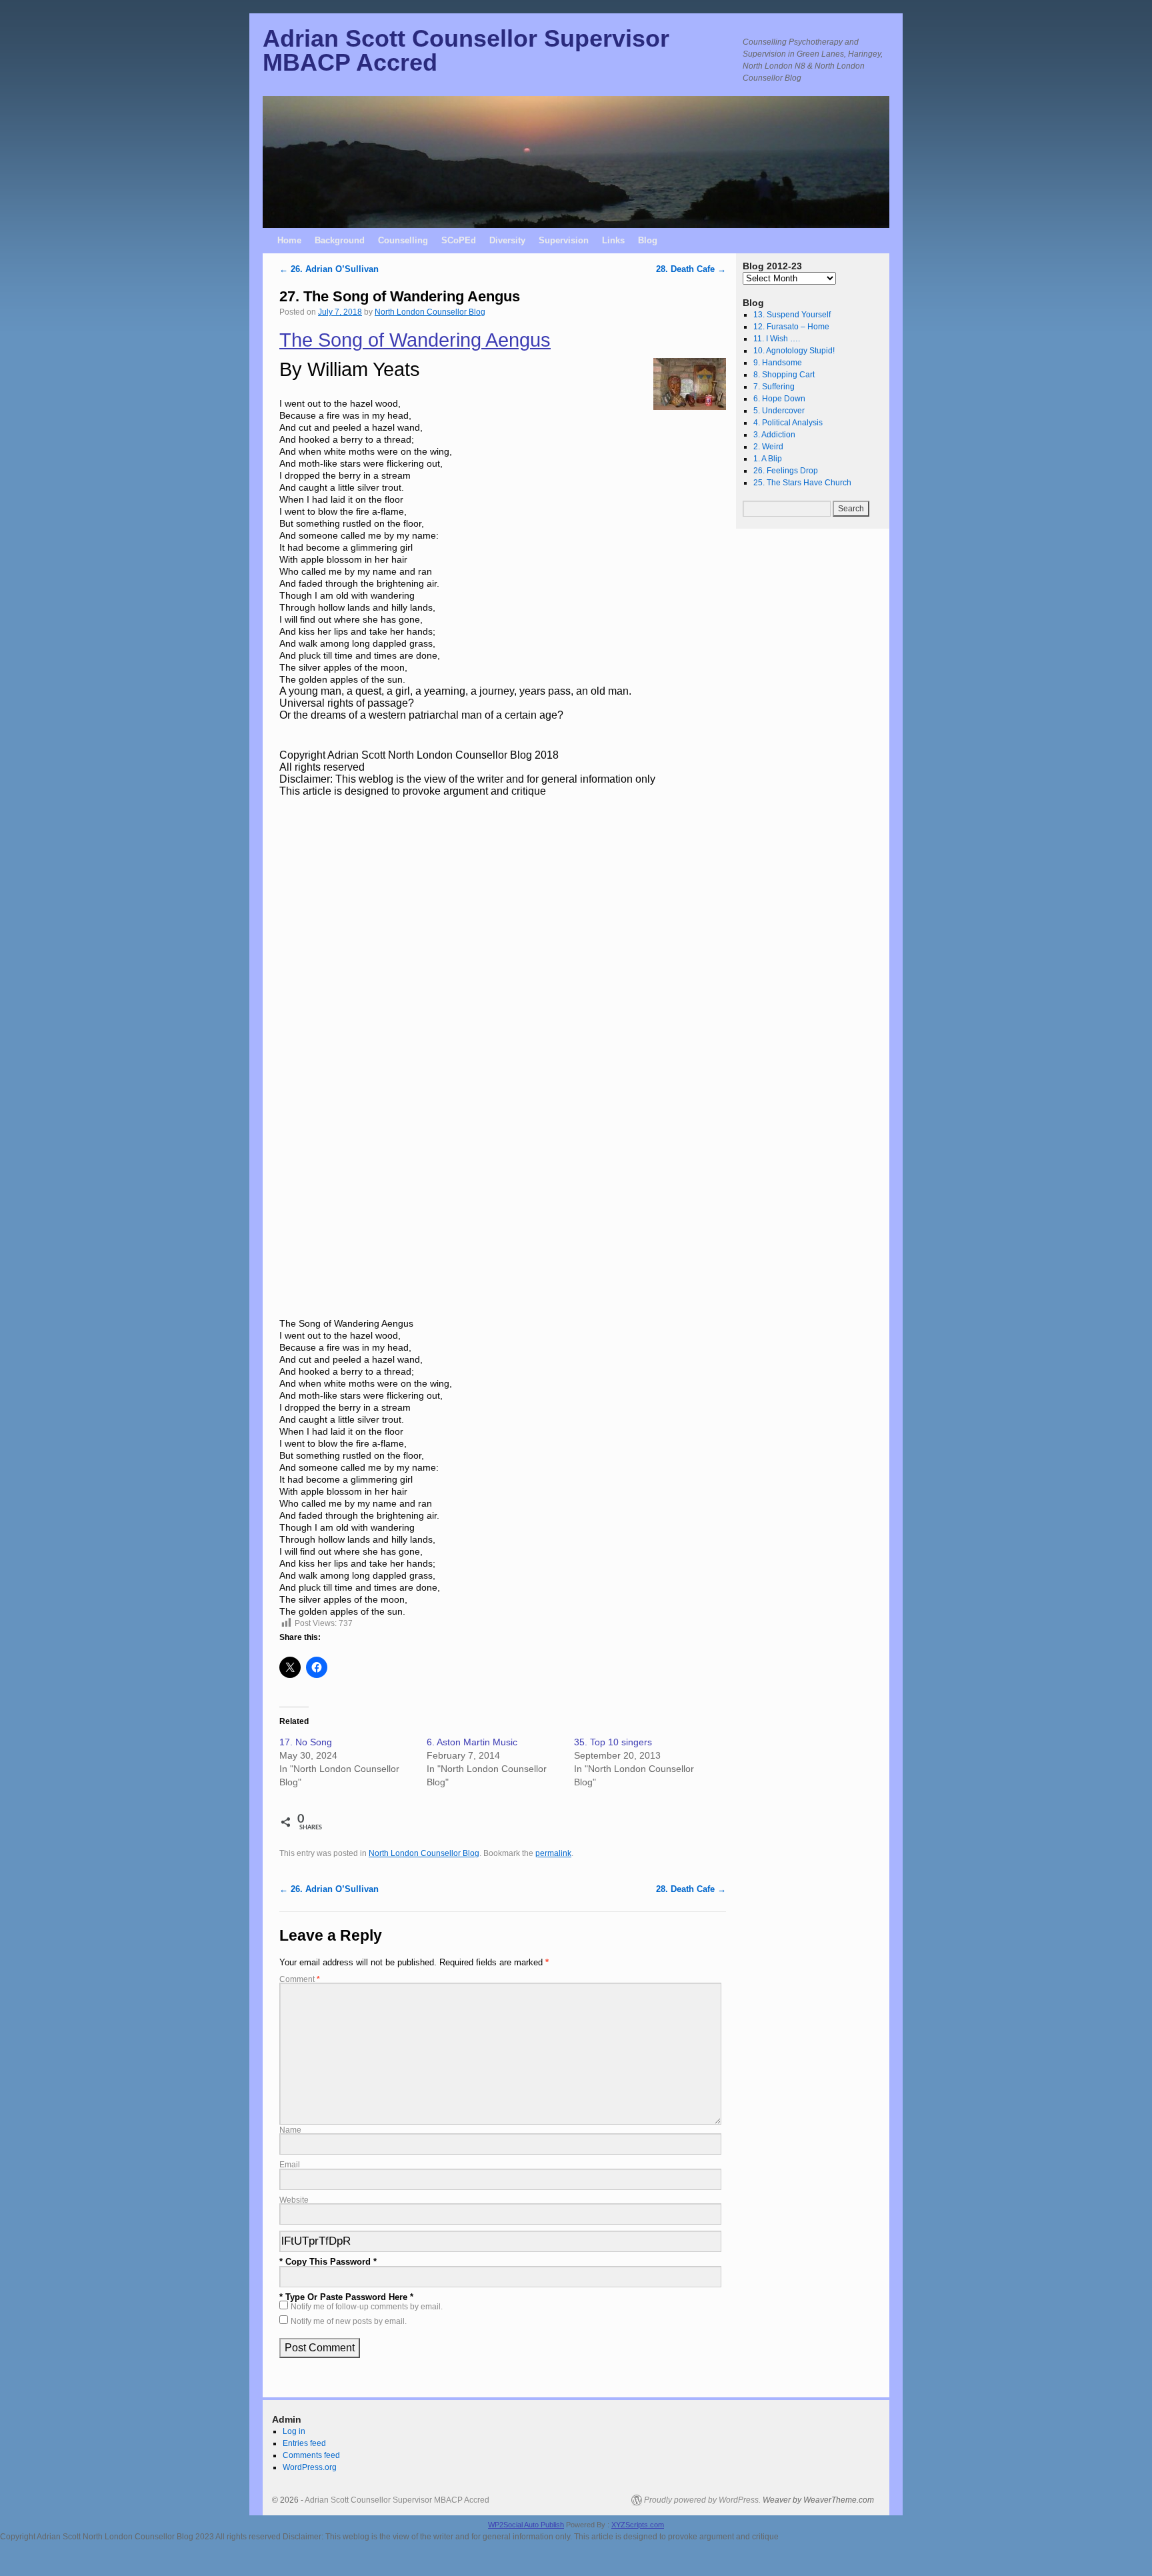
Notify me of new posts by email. (349, 2321)
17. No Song (306, 1742)
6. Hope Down (779, 399)
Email (290, 2164)
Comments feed (311, 2455)
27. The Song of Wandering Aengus (400, 296)
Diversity (507, 240)
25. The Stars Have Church (802, 483)
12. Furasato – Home (791, 327)
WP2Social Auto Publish (526, 2525)
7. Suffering (774, 387)
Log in (294, 2431)
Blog (648, 240)
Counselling (403, 240)
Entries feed (304, 2443)
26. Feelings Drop (786, 471)
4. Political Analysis (788, 423)
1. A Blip (768, 459)
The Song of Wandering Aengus (415, 340)
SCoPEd (459, 240)
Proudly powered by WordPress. (702, 2500)
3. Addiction (774, 435)
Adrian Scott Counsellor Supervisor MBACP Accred (466, 50)
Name (290, 2130)
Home (289, 240)
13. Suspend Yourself (792, 315)
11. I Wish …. (777, 339)
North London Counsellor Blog (430, 312)
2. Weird (768, 447)
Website (294, 2200)
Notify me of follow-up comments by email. (367, 2306)
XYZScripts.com (638, 2525)
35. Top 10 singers (613, 1742)
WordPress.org (310, 2467)
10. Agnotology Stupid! (794, 351)
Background (340, 240)
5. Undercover (779, 411)
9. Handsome (778, 363)
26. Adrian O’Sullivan (329, 269)
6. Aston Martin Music (472, 1742)
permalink (553, 1853)
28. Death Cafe (691, 269)
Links (613, 240)
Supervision (564, 240)
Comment (300, 1979)
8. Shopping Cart (784, 375)
